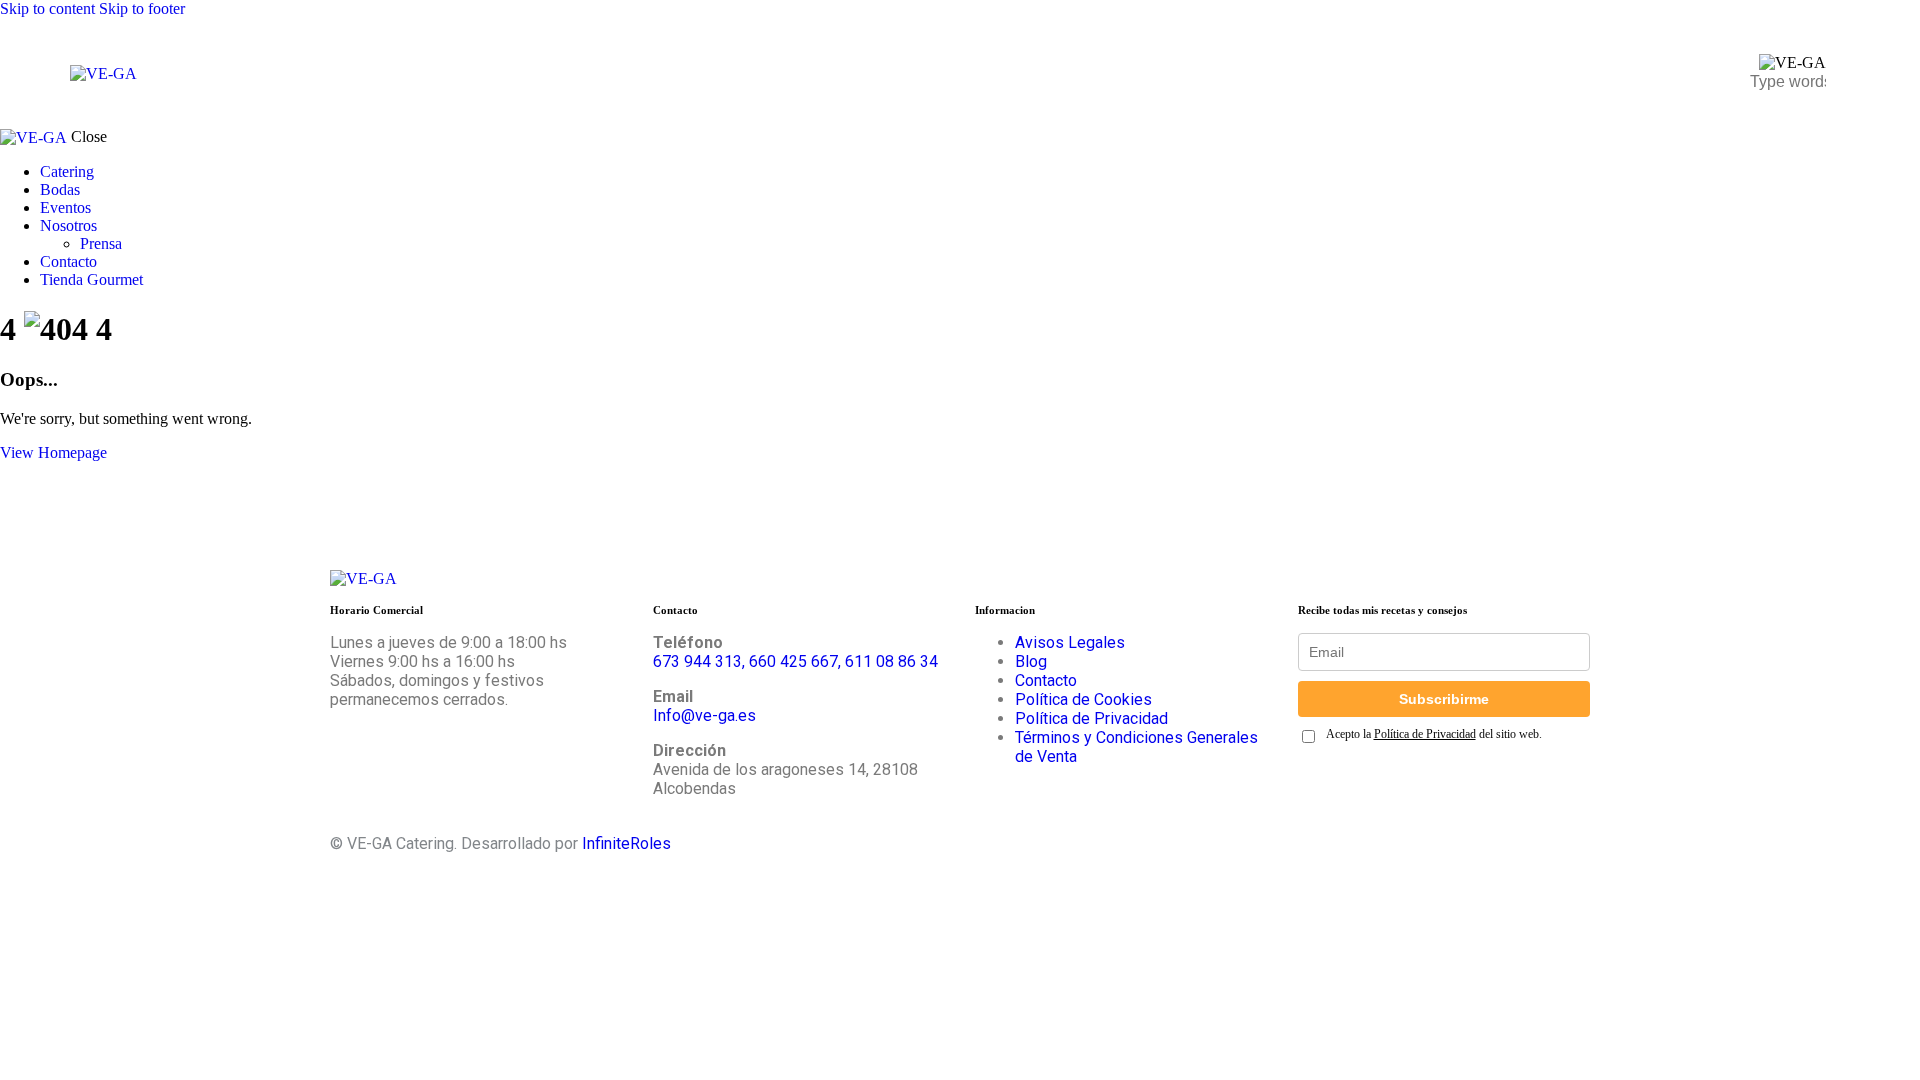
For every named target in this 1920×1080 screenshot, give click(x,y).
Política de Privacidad (1091, 718)
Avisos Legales (1070, 642)
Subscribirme (1444, 699)
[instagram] (354, 749)
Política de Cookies (1083, 699)
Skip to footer (142, 8)
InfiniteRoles (626, 843)
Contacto (1046, 680)
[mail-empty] (466, 749)
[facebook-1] (410, 749)
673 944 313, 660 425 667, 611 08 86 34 (795, 661)
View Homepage (53, 452)
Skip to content (47, 8)
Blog (1031, 661)
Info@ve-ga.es (704, 715)
